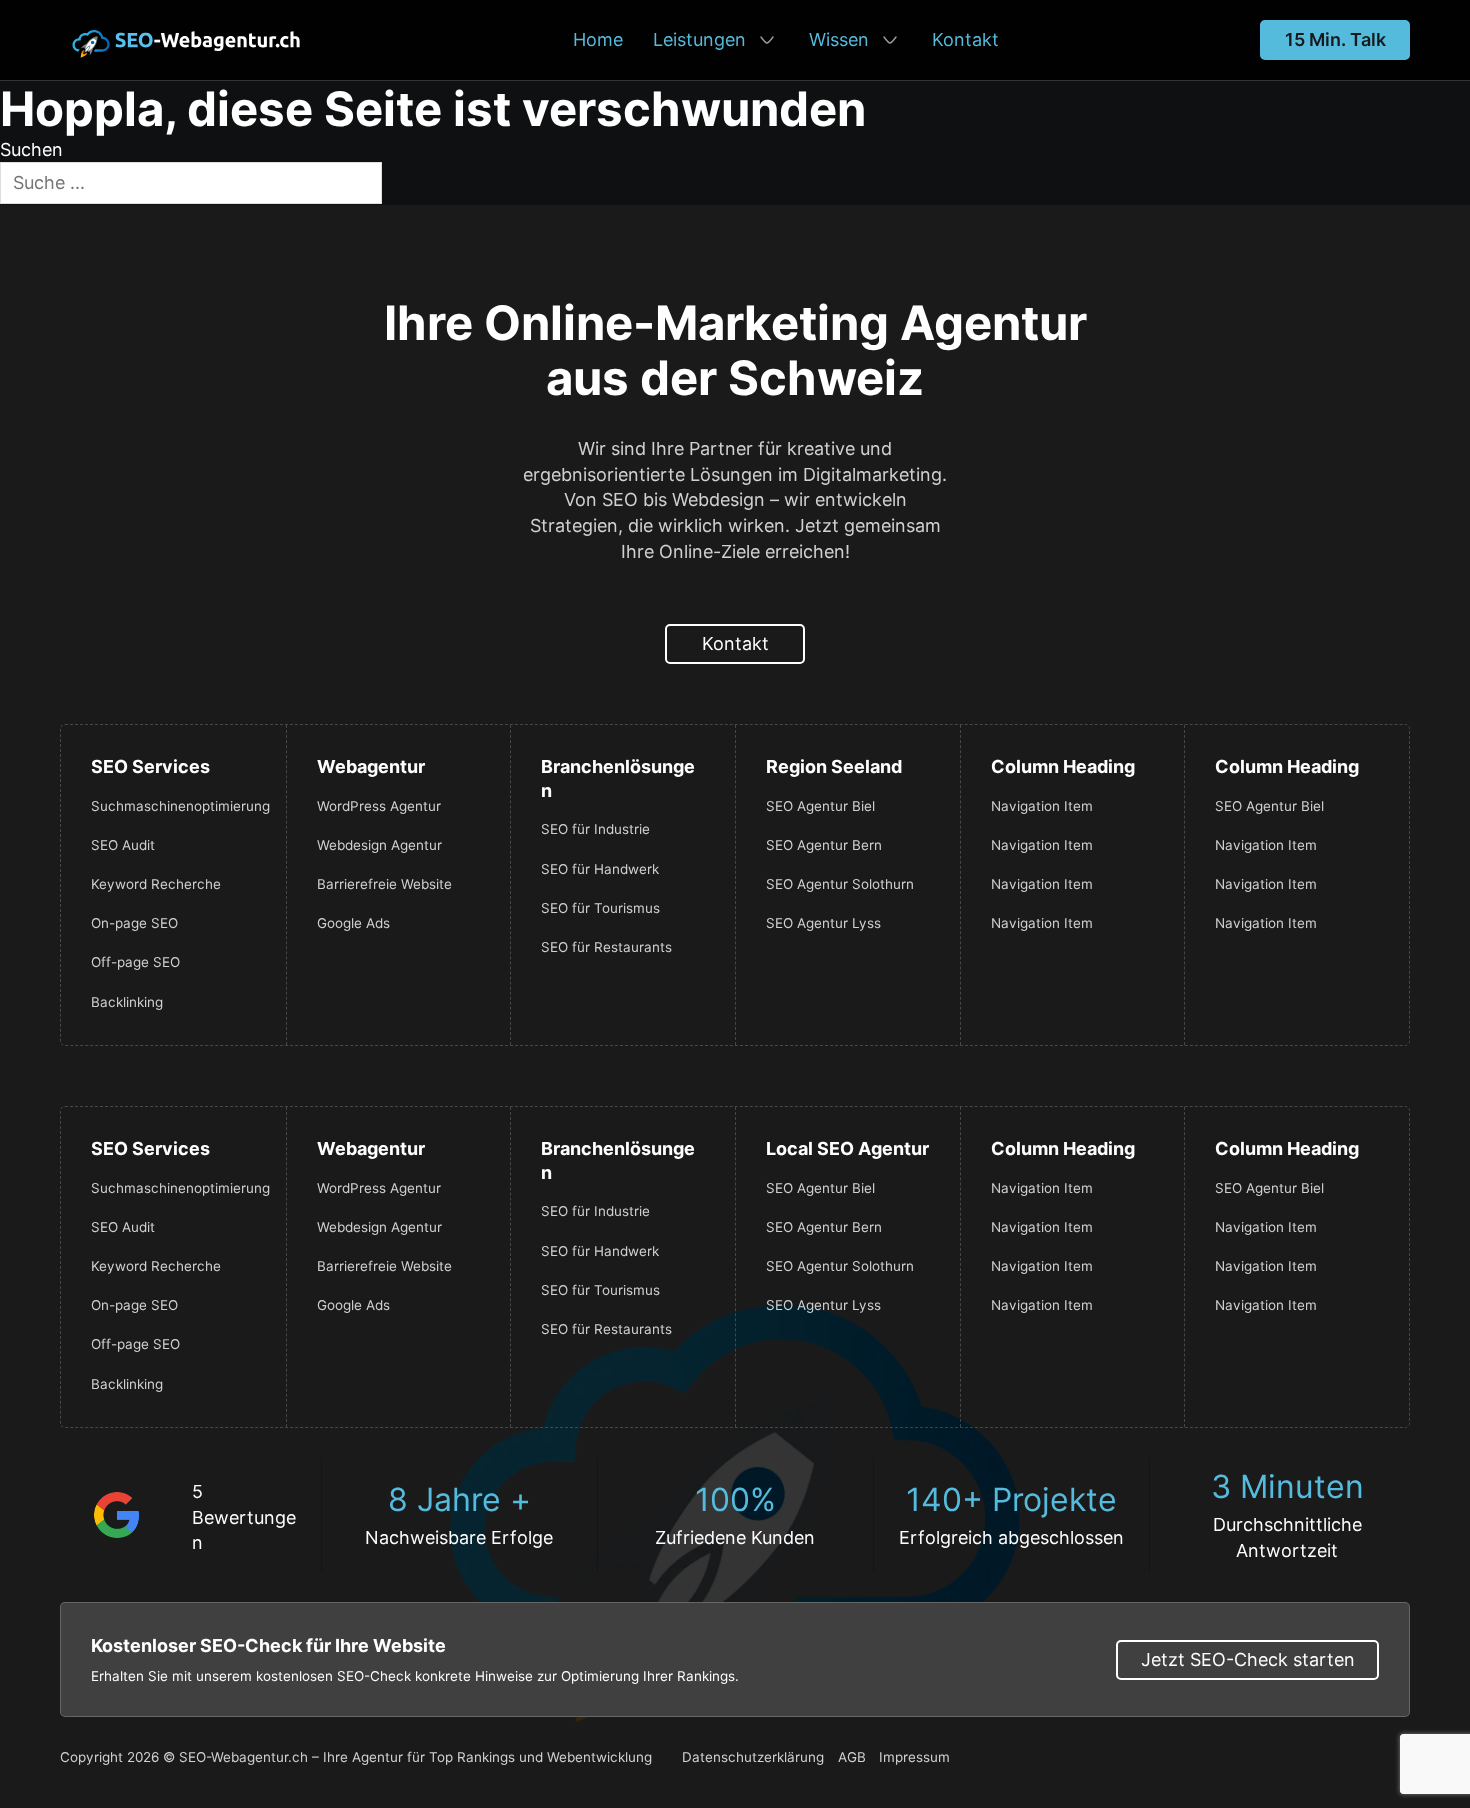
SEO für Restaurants (606, 947)
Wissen (839, 39)
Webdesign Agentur (379, 845)
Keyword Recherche (156, 884)
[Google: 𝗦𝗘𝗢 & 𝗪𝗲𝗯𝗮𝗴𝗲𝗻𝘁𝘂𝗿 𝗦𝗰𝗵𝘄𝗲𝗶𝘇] (117, 1513)
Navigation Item (1042, 806)
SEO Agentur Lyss (823, 923)
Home (598, 39)
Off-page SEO (135, 962)
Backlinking (127, 1002)
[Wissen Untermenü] (890, 40)
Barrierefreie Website (384, 884)
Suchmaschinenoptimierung (173, 806)
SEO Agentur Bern (824, 845)
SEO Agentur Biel (820, 806)
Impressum (914, 1757)
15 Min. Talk (1335, 39)
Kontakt (965, 39)
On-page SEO (134, 923)
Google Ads (353, 923)
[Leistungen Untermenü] (767, 40)
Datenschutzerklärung (753, 1757)
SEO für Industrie (595, 829)
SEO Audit (123, 845)
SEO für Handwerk (600, 869)
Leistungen (699, 39)
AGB (852, 1757)
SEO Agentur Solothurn (840, 884)
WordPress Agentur (379, 806)
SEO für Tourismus (600, 908)
